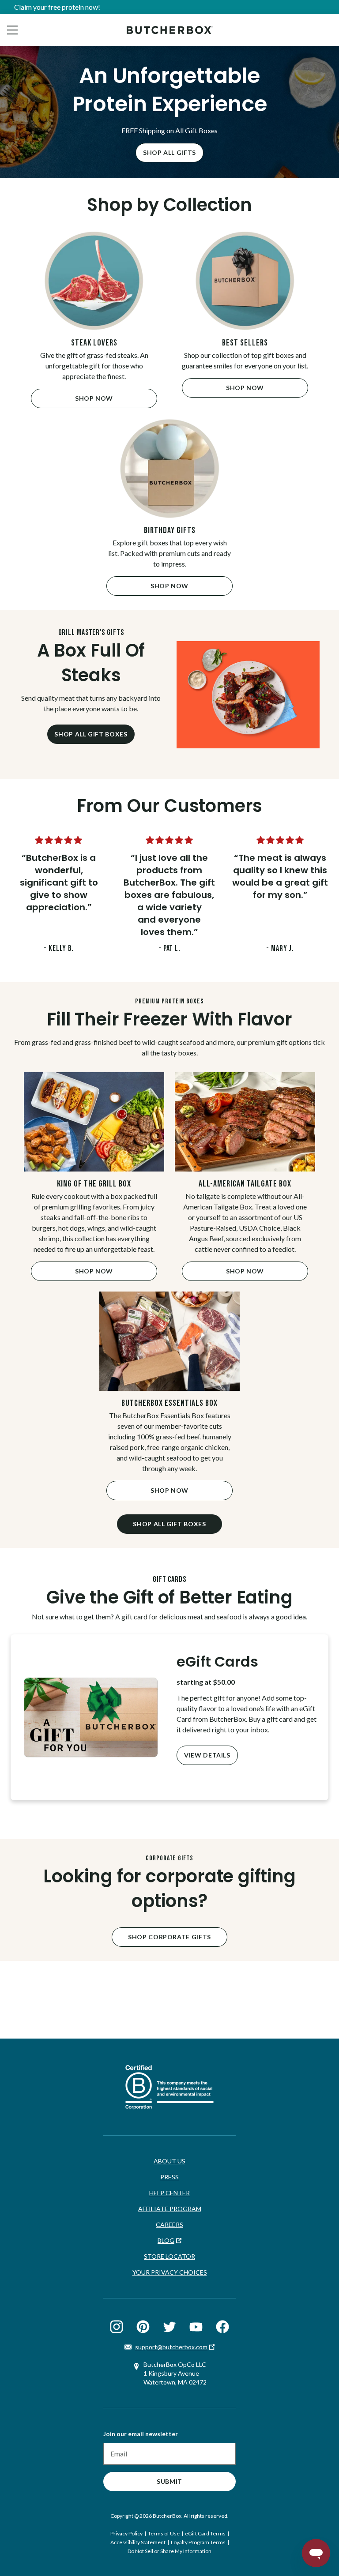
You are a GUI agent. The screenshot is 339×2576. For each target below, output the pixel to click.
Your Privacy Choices (170, 2272)
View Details (207, 1755)
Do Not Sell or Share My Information (169, 2551)
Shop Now (94, 398)
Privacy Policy (126, 2533)
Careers (169, 2225)
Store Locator (169, 2256)
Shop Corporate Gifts (169, 1937)
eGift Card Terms (205, 2533)
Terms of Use (164, 2533)
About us (169, 2161)
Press (169, 2177)
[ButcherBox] (170, 30)
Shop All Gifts (169, 152)
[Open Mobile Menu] (12, 30)
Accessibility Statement (138, 2542)
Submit (169, 2481)
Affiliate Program (170, 2209)
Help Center (169, 2193)
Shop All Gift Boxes (91, 734)
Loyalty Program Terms (198, 2542)
